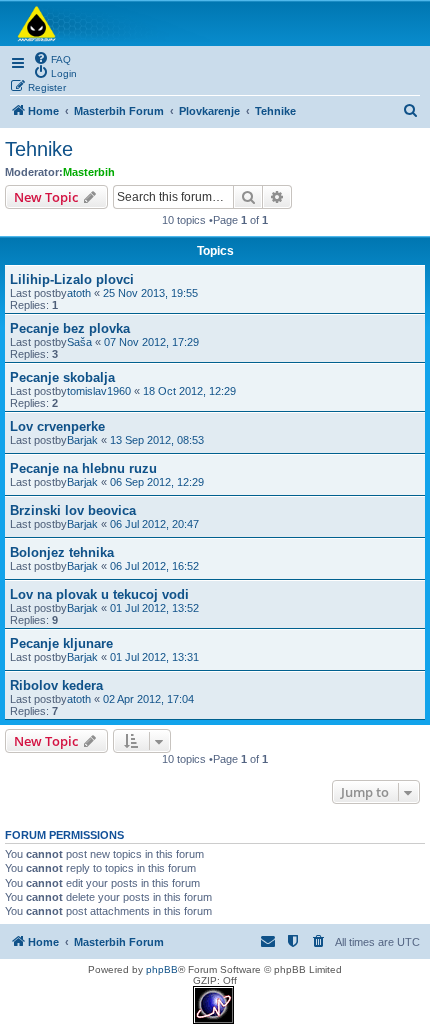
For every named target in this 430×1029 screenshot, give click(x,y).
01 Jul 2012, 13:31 (154, 657)
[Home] (215, 23)
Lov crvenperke (57, 426)
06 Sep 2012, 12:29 (157, 482)
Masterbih (89, 172)
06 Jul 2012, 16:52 (154, 566)
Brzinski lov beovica (73, 510)
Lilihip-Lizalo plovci (72, 279)
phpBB (162, 969)
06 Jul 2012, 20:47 (154, 524)
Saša (79, 342)
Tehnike (39, 149)
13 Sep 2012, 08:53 (157, 440)
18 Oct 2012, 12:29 (189, 391)
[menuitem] (52, 58)
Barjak (82, 440)
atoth (79, 293)
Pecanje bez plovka (70, 328)
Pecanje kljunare (61, 643)
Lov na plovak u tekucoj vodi (99, 594)
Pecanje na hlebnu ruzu (83, 468)
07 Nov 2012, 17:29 (151, 342)
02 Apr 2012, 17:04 (148, 699)
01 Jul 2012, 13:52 (154, 608)
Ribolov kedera (56, 685)
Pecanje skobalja (62, 377)
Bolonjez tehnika (62, 552)
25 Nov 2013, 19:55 (150, 293)
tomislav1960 (99, 391)
